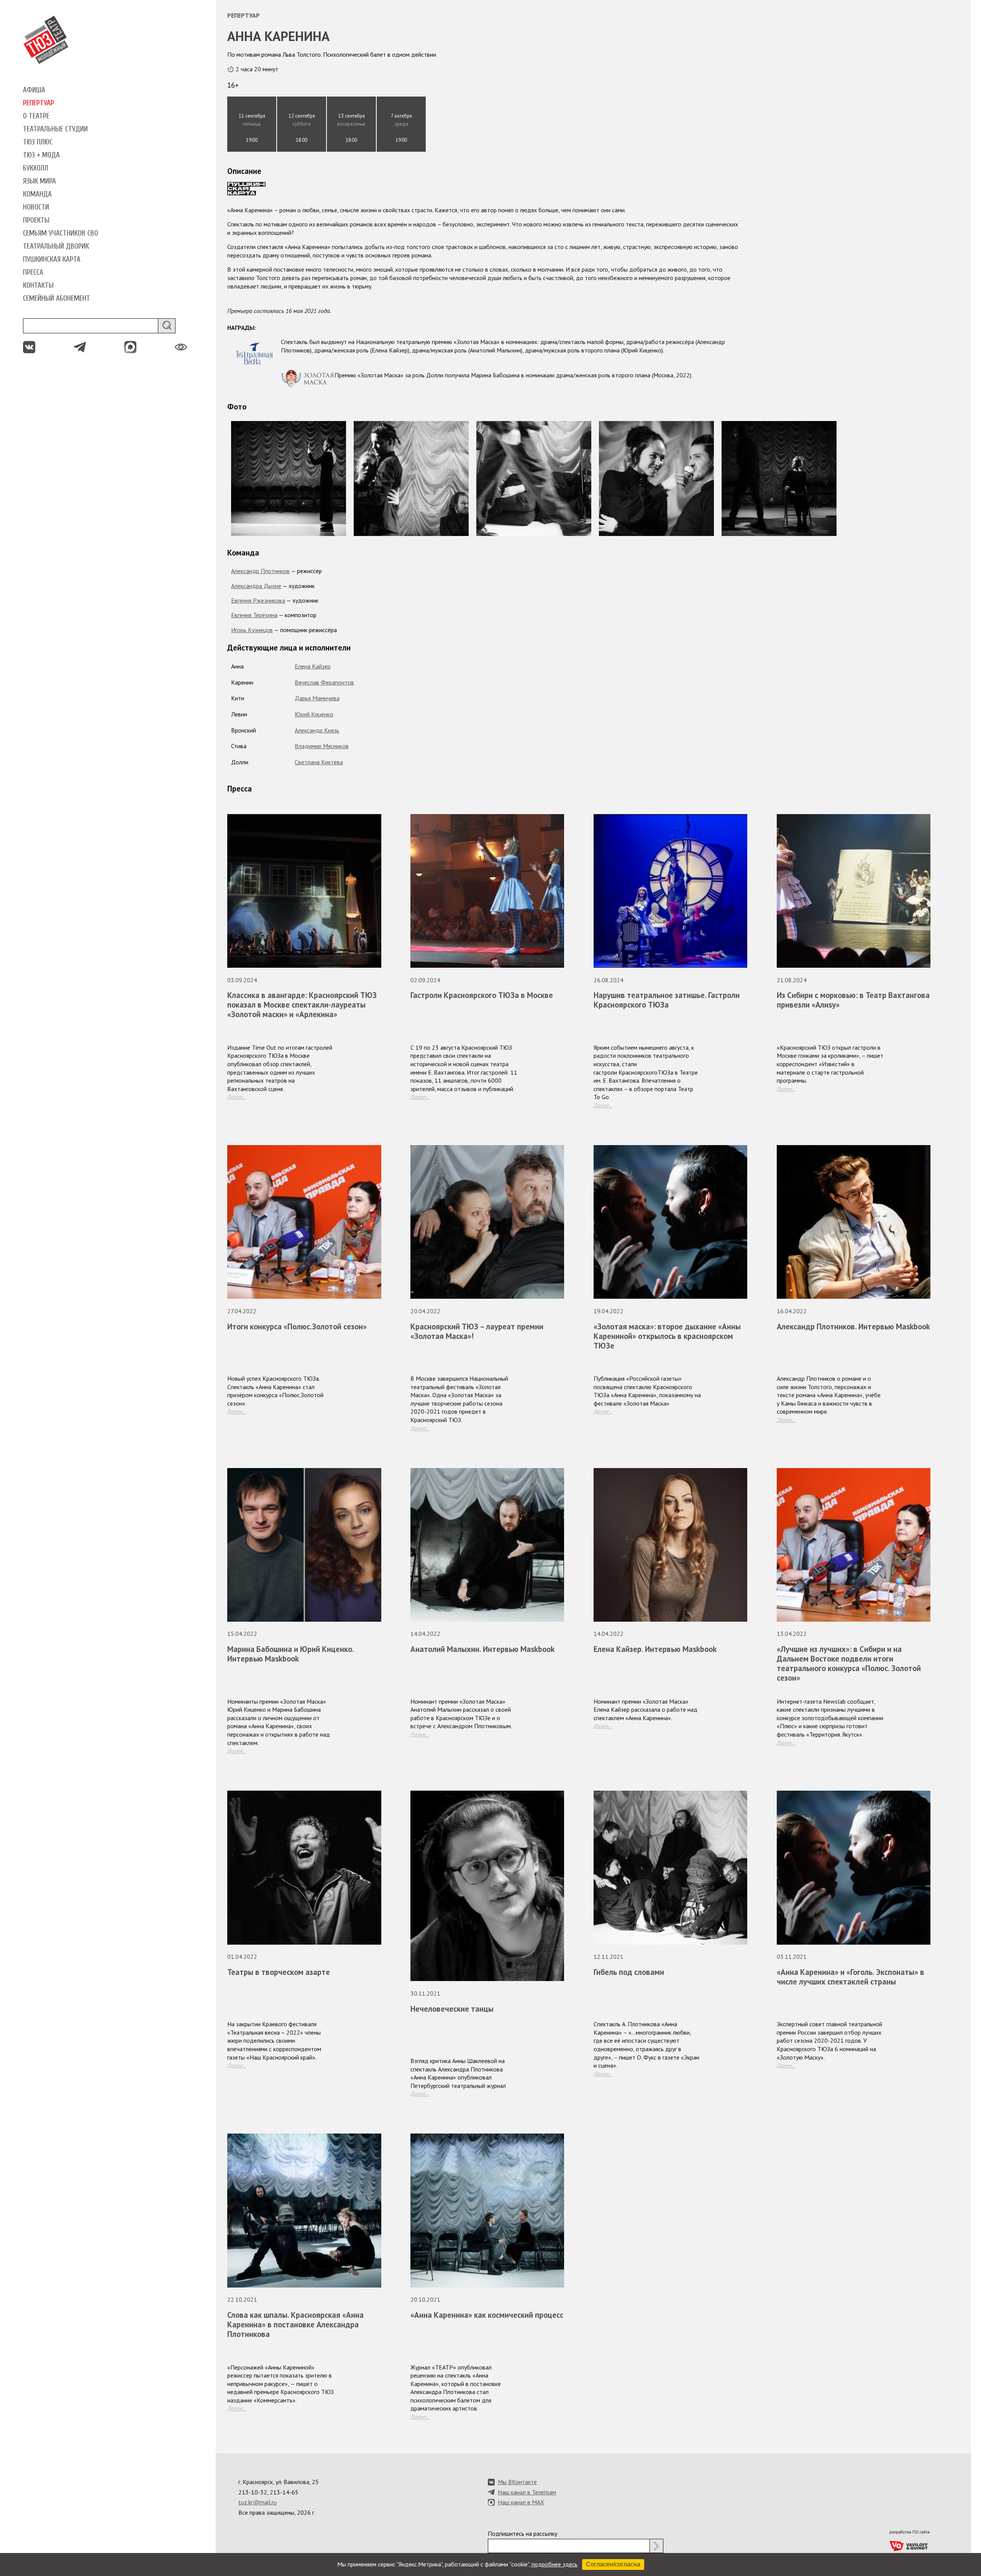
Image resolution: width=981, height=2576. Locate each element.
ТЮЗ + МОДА (41, 155)
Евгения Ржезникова (258, 600)
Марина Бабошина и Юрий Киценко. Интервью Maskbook (290, 1654)
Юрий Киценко (314, 714)
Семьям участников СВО (61, 233)
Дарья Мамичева (317, 698)
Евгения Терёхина (254, 615)
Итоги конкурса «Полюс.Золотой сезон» (297, 1327)
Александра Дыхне (256, 586)
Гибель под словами (629, 1972)
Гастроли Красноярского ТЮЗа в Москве (482, 995)
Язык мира (39, 181)
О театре (36, 116)
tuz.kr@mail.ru (258, 2502)
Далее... (237, 1097)
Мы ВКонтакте (517, 2482)
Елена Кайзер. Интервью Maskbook (655, 1649)
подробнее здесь (554, 2564)
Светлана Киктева (319, 762)
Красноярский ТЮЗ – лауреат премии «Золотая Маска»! (477, 1331)
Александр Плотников (260, 571)
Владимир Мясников (322, 746)
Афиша (34, 90)
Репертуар (39, 103)
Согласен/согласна (613, 2564)
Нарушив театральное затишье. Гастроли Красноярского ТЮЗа (667, 1000)
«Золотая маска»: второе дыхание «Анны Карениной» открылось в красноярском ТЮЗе (667, 1336)
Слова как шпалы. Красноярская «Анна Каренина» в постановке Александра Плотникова (295, 2324)
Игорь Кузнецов (252, 630)
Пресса (33, 272)
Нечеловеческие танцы (452, 2009)
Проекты (36, 220)
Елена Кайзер (313, 666)
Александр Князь (317, 730)
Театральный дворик (56, 246)
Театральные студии (55, 129)
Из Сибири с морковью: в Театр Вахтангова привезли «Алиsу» (853, 1000)
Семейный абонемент (57, 298)
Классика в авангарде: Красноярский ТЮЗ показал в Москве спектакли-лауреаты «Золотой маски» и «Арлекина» (302, 1005)
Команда (37, 194)
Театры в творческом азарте (279, 1972)
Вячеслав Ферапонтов (324, 682)
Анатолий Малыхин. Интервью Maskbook (482, 1649)
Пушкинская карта (52, 259)
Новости (36, 207)
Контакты (38, 285)
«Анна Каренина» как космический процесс (487, 2315)
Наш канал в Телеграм (527, 2492)
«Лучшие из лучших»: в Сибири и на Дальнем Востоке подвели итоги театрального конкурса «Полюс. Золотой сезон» (849, 1663)
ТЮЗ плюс (38, 142)
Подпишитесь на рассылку (522, 2533)
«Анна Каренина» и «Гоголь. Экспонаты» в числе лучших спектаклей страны (851, 1977)
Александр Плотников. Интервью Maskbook (853, 1327)
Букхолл (36, 168)
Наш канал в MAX (521, 2502)
